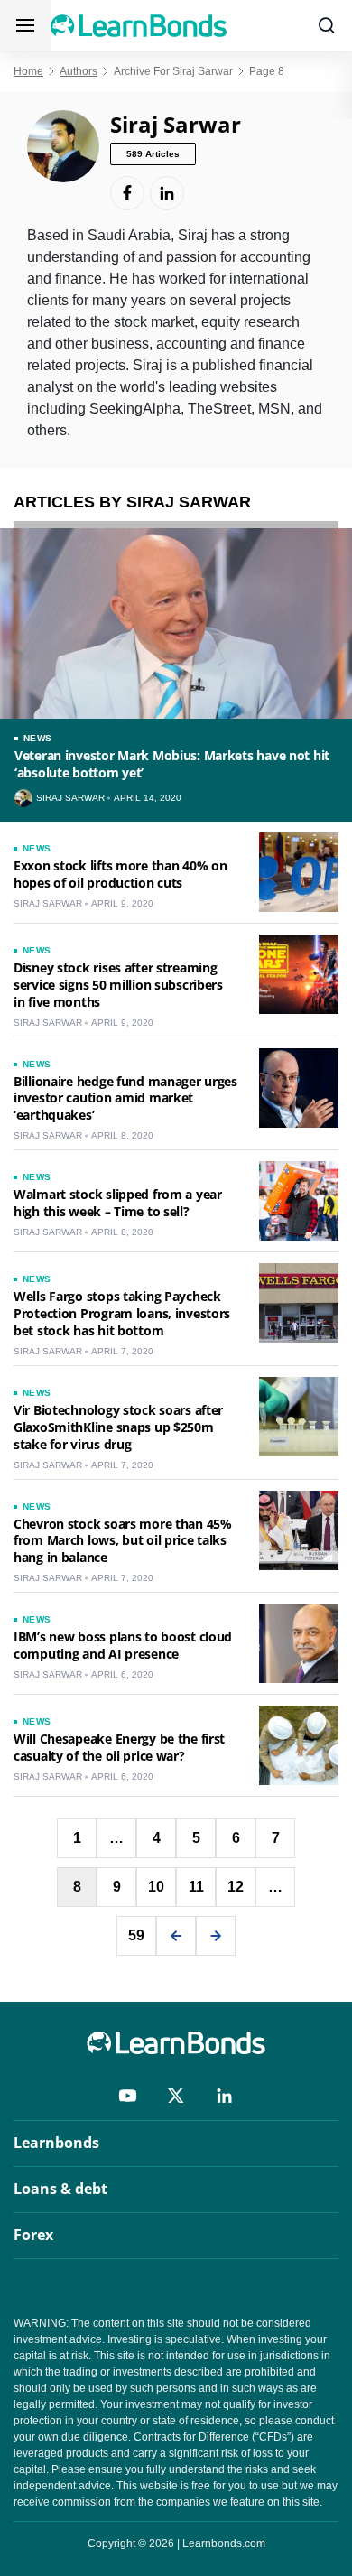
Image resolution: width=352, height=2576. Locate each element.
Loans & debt (60, 2189)
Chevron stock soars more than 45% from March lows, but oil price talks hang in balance (123, 1541)
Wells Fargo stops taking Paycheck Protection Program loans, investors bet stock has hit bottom (122, 1313)
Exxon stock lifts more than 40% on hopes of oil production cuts (120, 874)
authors (79, 71)
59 (136, 1935)
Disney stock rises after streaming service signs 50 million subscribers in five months (118, 985)
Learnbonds (56, 2143)
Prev (176, 1936)
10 (156, 1887)
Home (28, 71)
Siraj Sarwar (70, 798)
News (38, 738)
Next (216, 1936)
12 (236, 1887)
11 (196, 1887)
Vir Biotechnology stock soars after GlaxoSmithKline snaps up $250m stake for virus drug (118, 1427)
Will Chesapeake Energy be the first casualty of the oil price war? (119, 1747)
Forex (33, 2235)
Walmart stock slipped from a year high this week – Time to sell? (118, 1203)
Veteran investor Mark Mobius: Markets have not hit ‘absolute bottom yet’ (172, 764)
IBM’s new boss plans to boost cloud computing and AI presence (123, 1645)
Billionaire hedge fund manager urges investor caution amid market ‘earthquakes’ (125, 1098)
